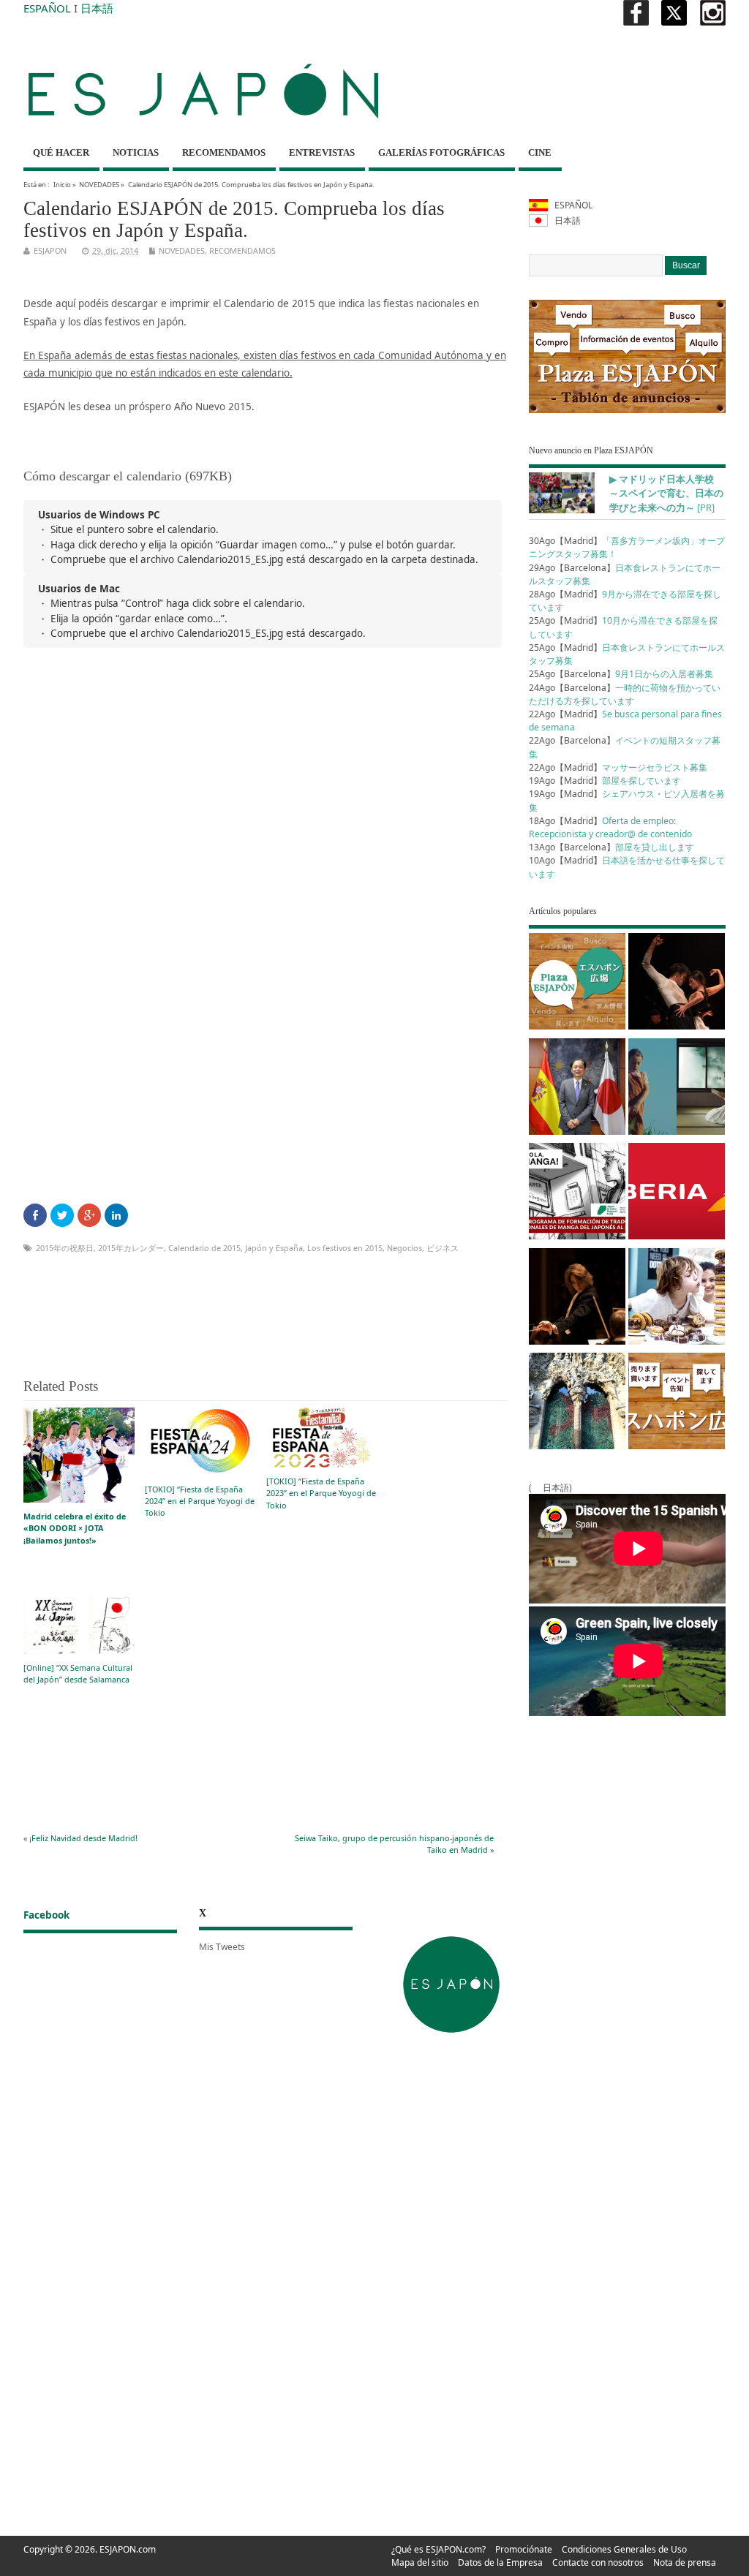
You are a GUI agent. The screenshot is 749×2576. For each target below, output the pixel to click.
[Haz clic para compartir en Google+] (89, 1215)
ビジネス (443, 1248)
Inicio (62, 185)
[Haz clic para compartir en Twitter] (62, 1215)
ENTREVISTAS (322, 152)
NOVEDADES (99, 185)
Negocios (404, 1248)
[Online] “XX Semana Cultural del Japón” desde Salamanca (78, 1673)
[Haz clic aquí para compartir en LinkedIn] (116, 1215)
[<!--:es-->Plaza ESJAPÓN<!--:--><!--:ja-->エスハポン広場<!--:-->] (577, 984)
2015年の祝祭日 (65, 1248)
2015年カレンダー (131, 1248)
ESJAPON (50, 250)
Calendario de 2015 (204, 1248)
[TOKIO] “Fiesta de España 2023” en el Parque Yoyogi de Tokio (321, 1493)
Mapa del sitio (420, 2562)
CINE (540, 152)
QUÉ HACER (61, 152)
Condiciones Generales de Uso (624, 2549)
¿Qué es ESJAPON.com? (439, 2549)
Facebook (46, 1915)
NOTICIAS (136, 152)
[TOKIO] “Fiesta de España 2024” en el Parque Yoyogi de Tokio (200, 1501)
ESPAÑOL (47, 8)
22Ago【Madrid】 (618, 767)
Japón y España (274, 1248)
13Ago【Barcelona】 (611, 847)
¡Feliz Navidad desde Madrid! (83, 1838)
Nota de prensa (685, 2562)
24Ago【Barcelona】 (625, 694)
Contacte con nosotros (598, 2562)
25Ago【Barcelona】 (621, 674)
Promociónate (524, 2549)
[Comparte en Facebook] (35, 1215)
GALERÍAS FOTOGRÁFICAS (441, 152)
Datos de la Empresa (500, 2562)
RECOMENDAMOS (224, 152)
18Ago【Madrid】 (610, 827)
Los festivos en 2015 (345, 1248)
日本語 (97, 8)
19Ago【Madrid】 (605, 781)
